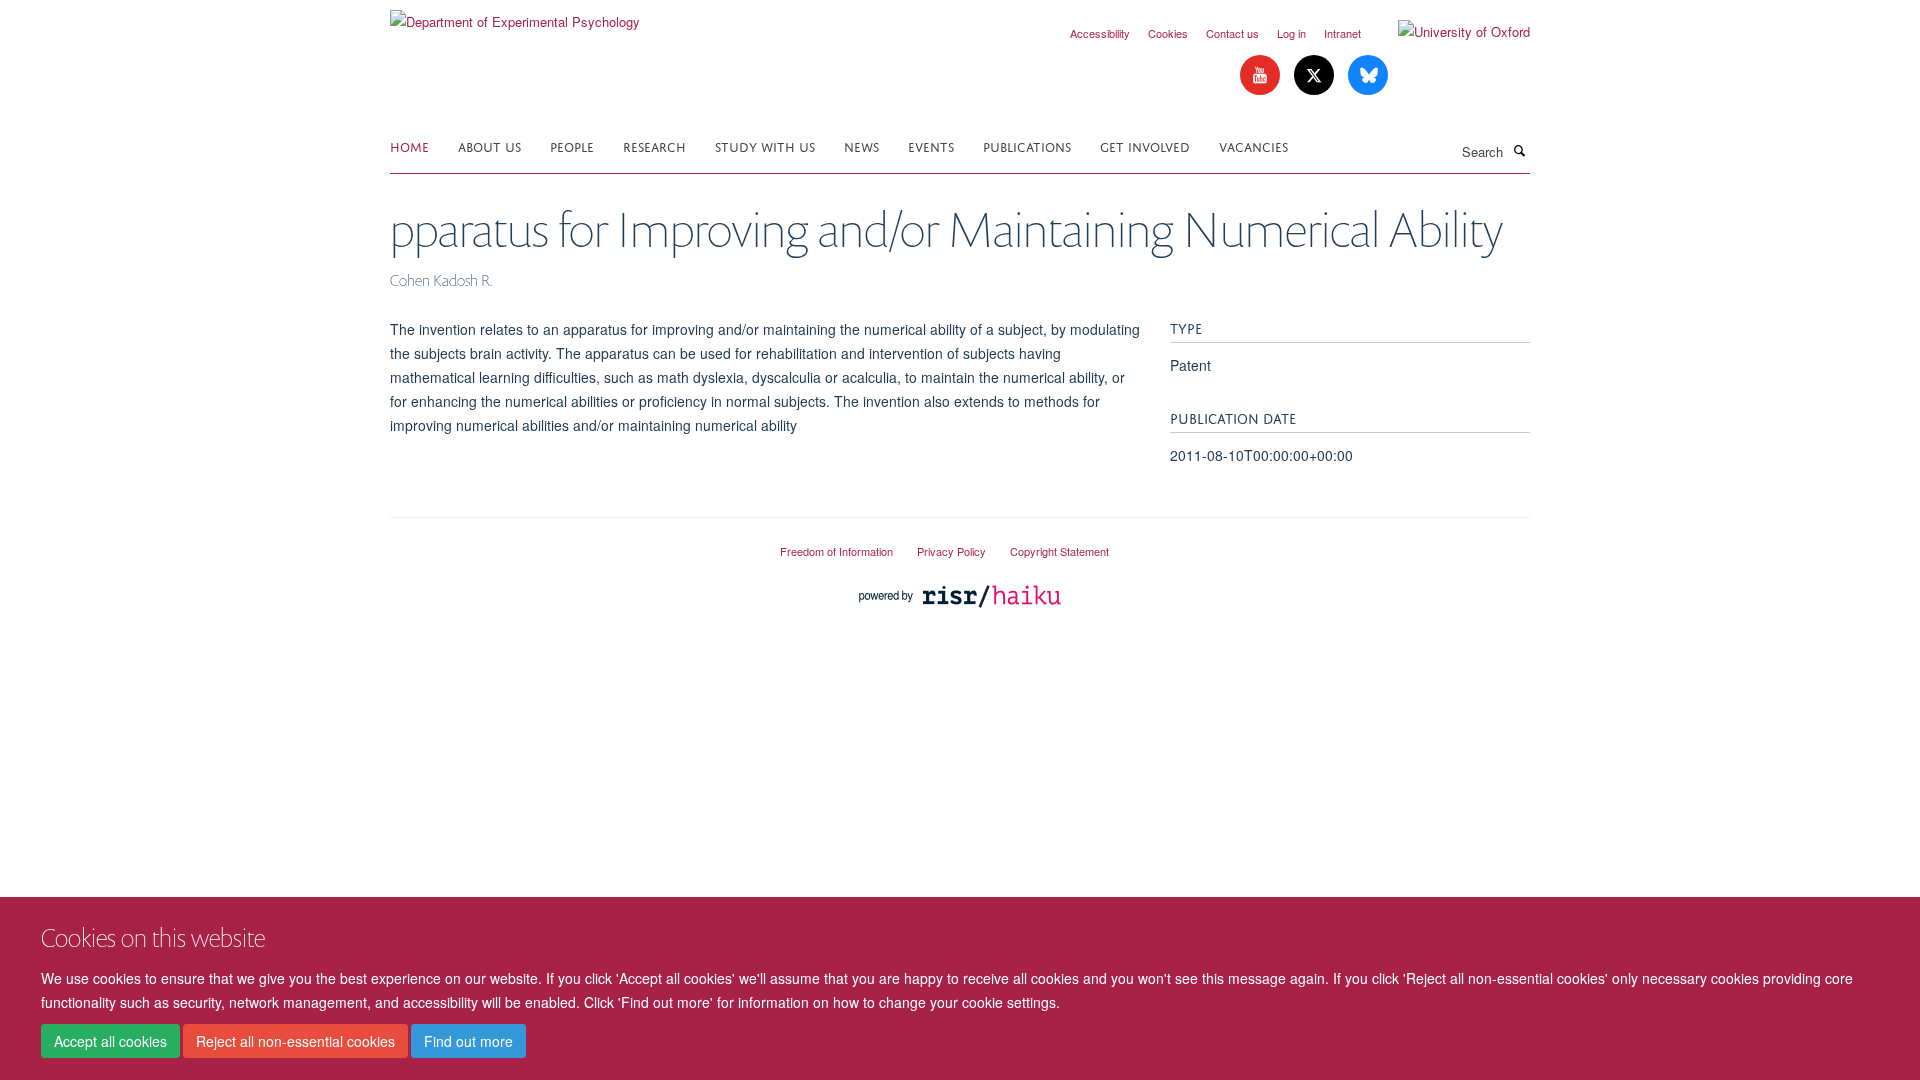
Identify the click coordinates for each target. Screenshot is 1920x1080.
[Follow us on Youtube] (1262, 75)
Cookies (1168, 33)
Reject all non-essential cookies (295, 1041)
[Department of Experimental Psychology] (515, 14)
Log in (1291, 33)
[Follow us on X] (1316, 75)
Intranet (1342, 33)
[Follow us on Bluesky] (1368, 75)
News (861, 145)
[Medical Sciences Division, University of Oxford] (570, 543)
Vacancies (1253, 145)
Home (409, 145)
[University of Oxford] (1449, 32)
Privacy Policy (951, 551)
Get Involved (1145, 145)
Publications (1027, 145)
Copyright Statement (1059, 551)
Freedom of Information (836, 551)
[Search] (1519, 150)
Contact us (1232, 33)
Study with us (765, 145)
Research (654, 145)
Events (931, 145)
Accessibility (1100, 33)
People (572, 145)
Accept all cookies (110, 1041)
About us (489, 145)
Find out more (468, 1041)
